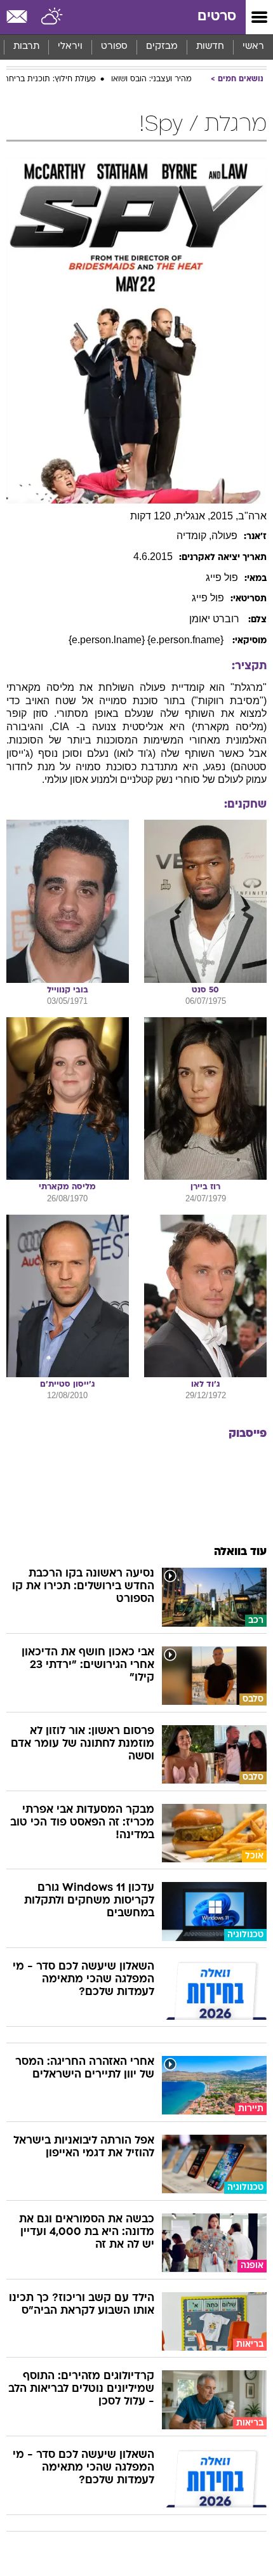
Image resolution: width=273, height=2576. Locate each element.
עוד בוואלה (240, 1552)
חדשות (210, 47)
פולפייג (222, 577)
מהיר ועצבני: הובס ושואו (151, 79)
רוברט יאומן (216, 619)
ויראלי (70, 47)
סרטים (217, 17)
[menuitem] (210, 47)
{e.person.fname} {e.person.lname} (147, 640)
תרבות (26, 47)
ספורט (114, 47)
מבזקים (162, 47)
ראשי (253, 47)
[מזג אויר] (52, 17)
